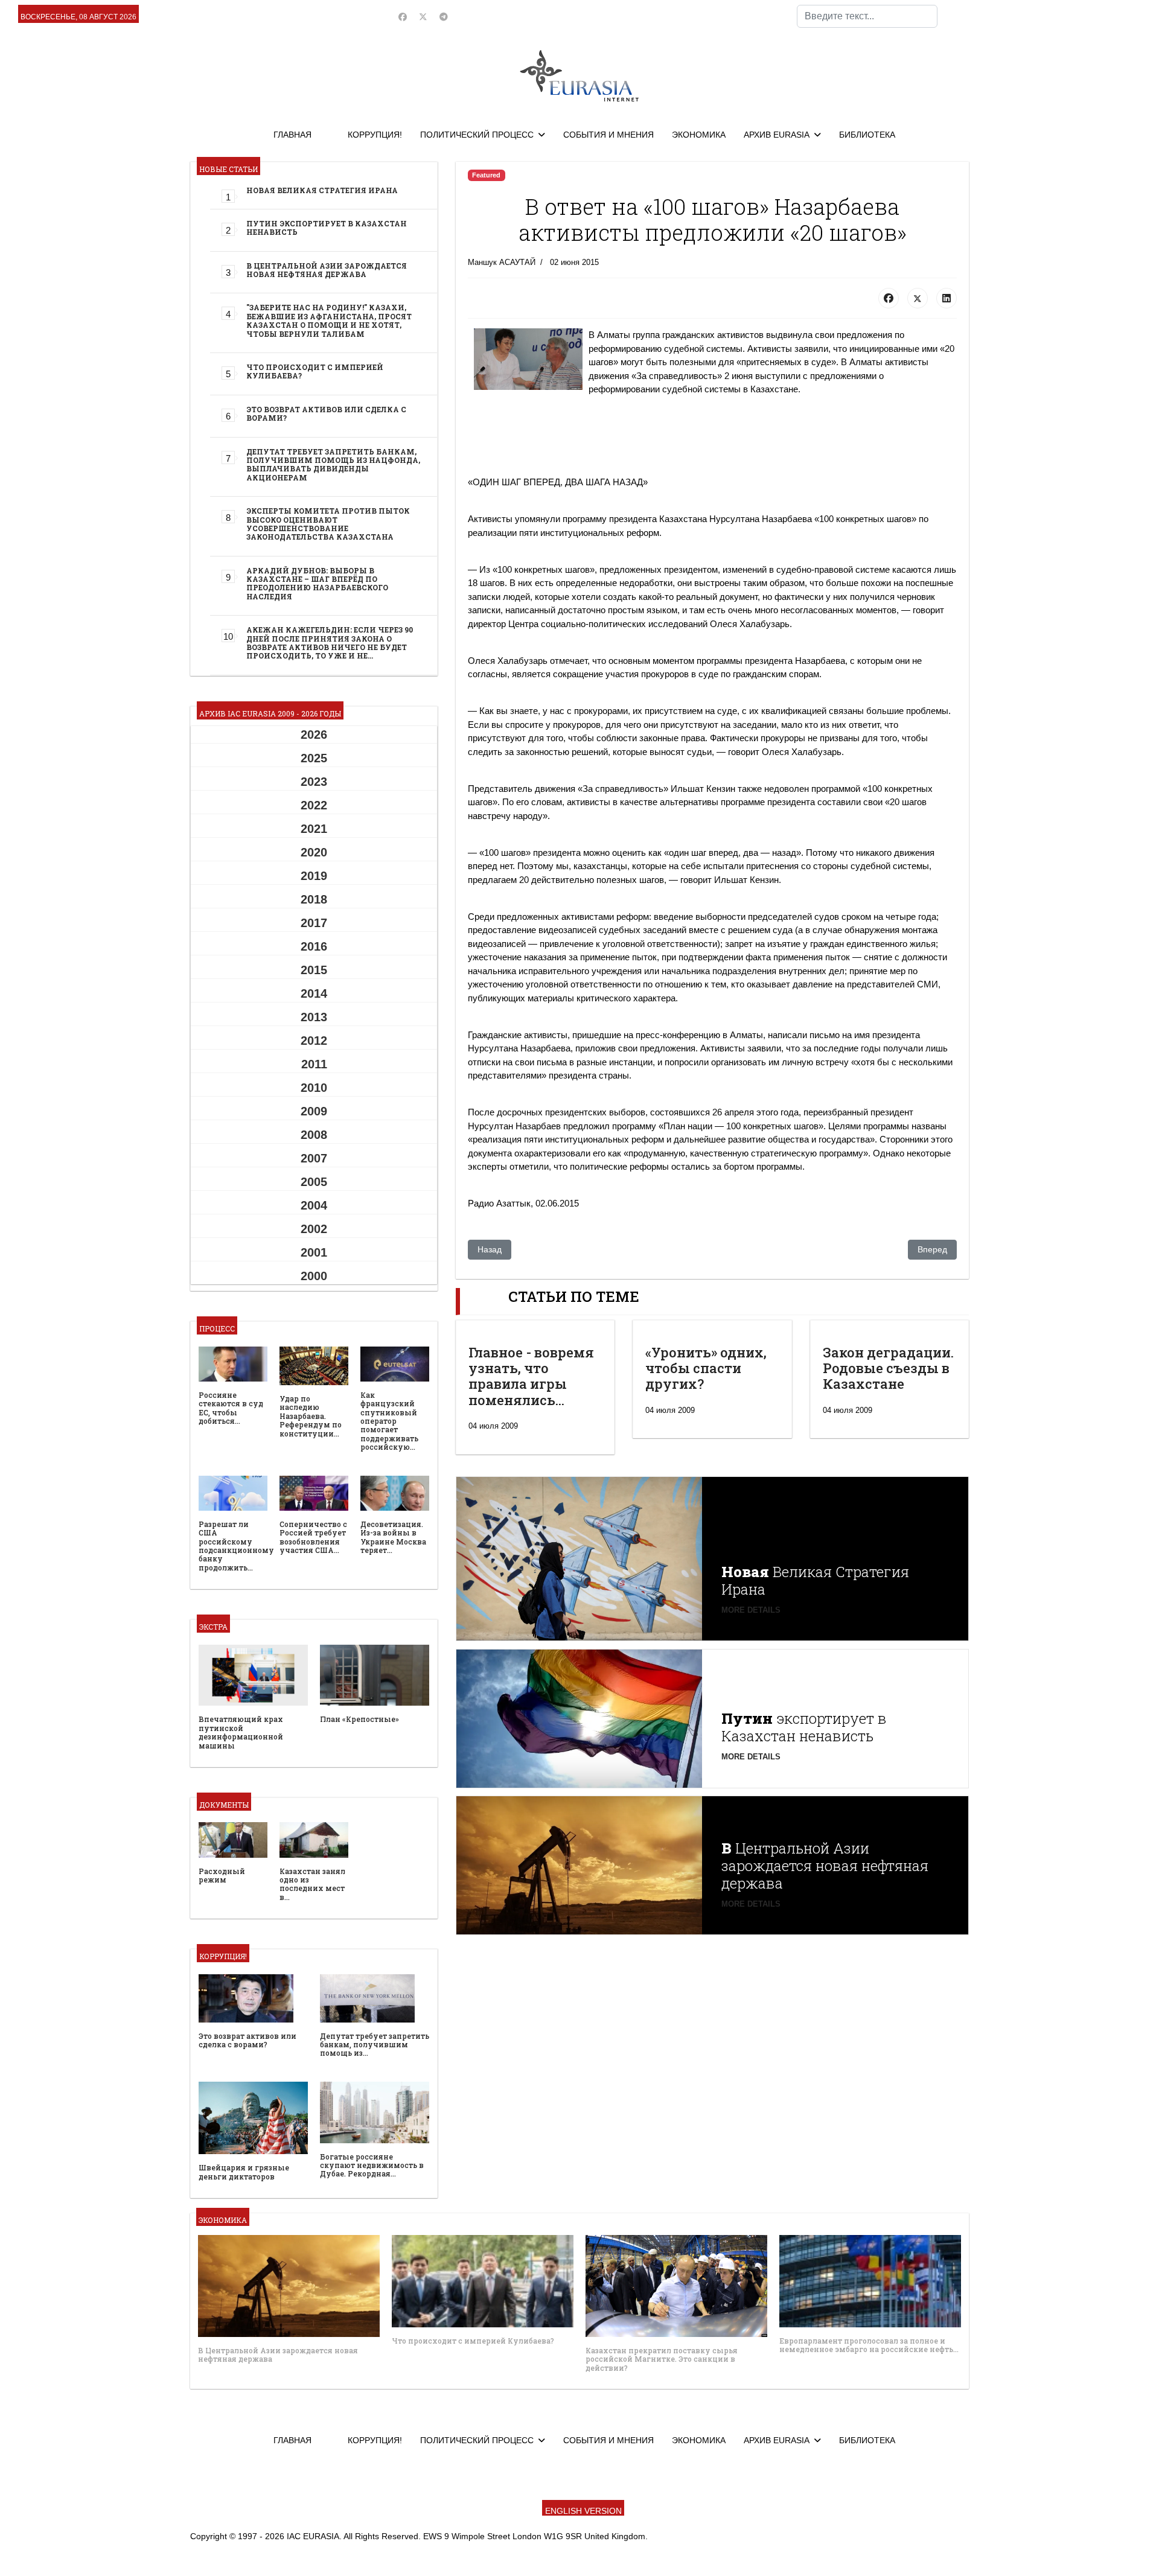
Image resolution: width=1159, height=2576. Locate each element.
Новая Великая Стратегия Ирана (322, 190)
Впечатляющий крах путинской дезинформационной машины (241, 1732)
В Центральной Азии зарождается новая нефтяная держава (327, 270)
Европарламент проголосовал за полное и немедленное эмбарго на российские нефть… (869, 2345)
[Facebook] (403, 17)
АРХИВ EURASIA (777, 135)
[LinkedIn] (947, 298)
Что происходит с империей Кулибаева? (315, 371)
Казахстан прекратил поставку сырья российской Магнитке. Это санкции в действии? (662, 2359)
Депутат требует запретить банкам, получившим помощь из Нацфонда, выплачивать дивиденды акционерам (333, 464)
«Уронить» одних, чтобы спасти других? (706, 1368)
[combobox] (867, 16)
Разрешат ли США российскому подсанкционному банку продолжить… (236, 1546)
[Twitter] (423, 17)
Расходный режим (222, 1875)
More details (751, 1610)
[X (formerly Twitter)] (918, 298)
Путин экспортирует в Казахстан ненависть (327, 228)
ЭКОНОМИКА (699, 135)
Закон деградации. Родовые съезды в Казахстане (888, 1368)
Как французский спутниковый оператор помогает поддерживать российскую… (389, 1421)
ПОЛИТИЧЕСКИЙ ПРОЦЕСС (477, 135)
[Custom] (444, 17)
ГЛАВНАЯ (292, 135)
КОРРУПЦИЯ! (375, 135)
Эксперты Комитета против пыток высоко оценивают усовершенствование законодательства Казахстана (328, 524)
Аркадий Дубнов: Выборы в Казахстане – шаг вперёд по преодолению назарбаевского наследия (317, 583)
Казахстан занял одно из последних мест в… (312, 1884)
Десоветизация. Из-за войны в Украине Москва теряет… (393, 1537)
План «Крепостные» (359, 1719)
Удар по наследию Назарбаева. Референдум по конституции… (311, 1416)
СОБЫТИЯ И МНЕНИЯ (608, 135)
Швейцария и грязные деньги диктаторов (244, 2172)
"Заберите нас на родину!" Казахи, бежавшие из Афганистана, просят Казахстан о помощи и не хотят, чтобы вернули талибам (329, 320)
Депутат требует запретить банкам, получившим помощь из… (375, 2045)
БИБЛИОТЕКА (867, 135)
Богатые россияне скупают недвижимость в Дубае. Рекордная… (372, 2165)
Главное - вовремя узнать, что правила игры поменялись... (531, 1376)
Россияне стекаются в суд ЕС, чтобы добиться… (231, 1408)
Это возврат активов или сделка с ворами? (326, 413)
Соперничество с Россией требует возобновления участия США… (313, 1537)
